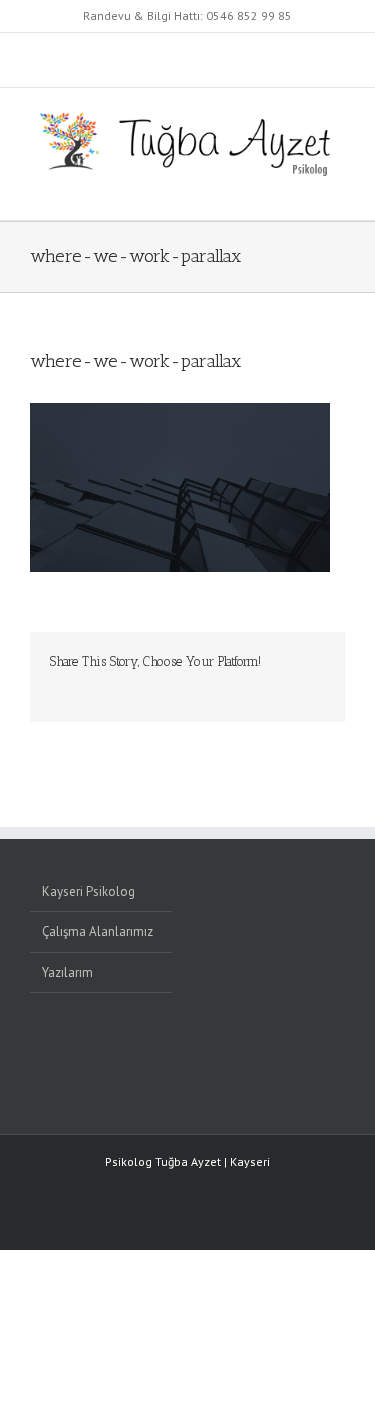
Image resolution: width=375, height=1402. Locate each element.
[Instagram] (248, 1052)
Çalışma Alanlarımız (97, 931)
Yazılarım (67, 972)
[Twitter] (300, 1052)
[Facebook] (274, 1052)
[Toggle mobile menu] (337, 189)
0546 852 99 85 (249, 15)
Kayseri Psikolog (88, 891)
